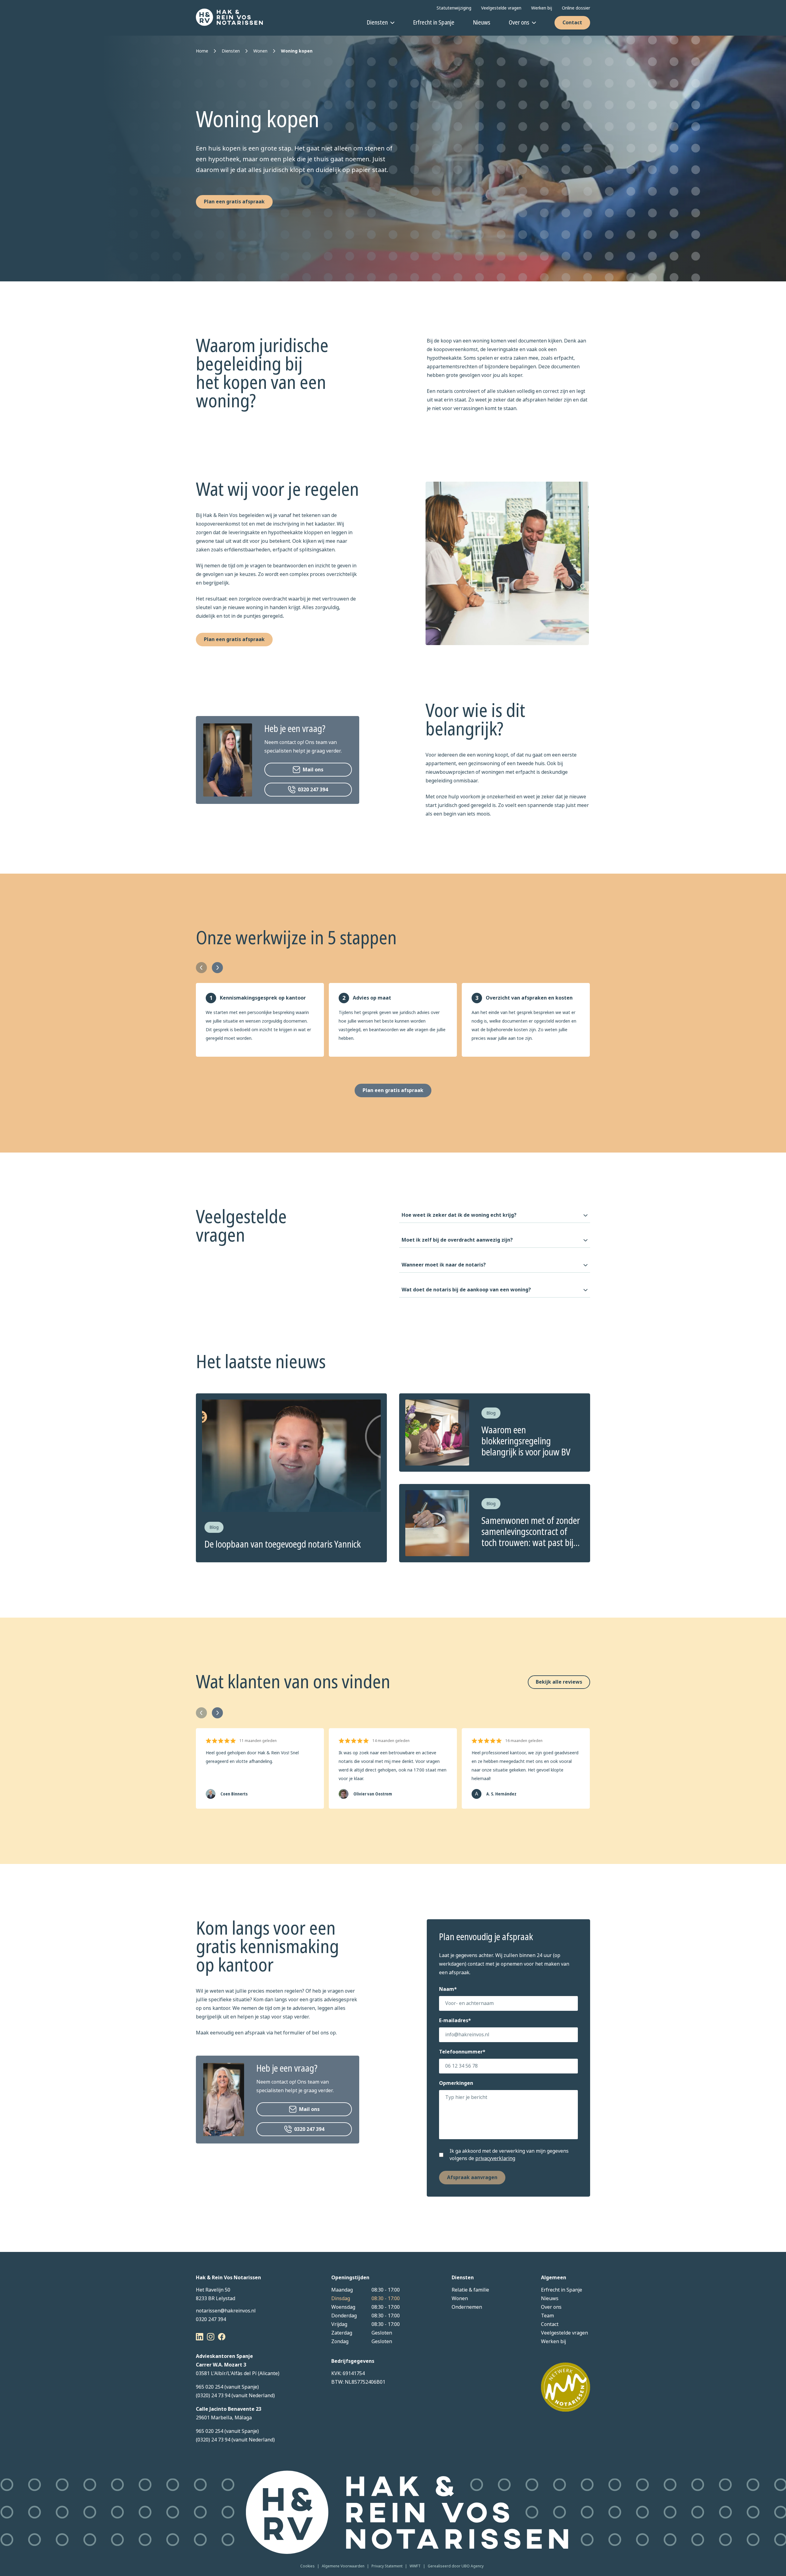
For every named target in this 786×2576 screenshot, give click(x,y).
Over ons (519, 23)
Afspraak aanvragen (472, 2177)
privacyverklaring (495, 2158)
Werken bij (542, 8)
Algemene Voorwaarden (343, 2566)
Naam (448, 1989)
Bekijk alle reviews (559, 1682)
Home (202, 51)
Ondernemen (467, 2307)
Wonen (260, 51)
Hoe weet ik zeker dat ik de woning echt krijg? (459, 1215)
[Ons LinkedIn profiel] (200, 2337)
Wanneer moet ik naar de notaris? (444, 1265)
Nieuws (482, 23)
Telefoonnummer (462, 2052)
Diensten (377, 23)
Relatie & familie (470, 2290)
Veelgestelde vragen (501, 8)
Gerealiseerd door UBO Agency (456, 2566)
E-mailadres (455, 2020)
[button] (308, 770)
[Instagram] (211, 2337)
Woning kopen (297, 51)
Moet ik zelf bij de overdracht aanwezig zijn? (457, 1240)
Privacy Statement (387, 2566)
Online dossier (576, 8)
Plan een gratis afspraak (234, 202)
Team (547, 2316)
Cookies (307, 2566)
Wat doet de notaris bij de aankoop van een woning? (466, 1290)
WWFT (415, 2566)
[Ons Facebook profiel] (222, 2337)
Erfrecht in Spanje (434, 23)
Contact (572, 23)
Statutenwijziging (454, 8)
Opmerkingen (456, 2083)
